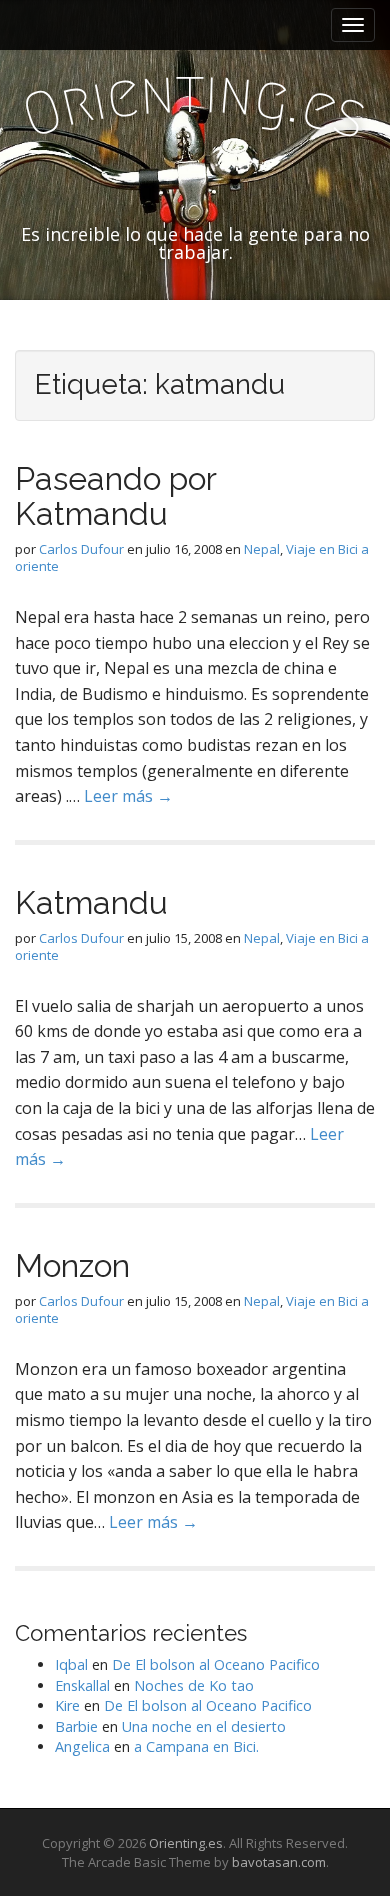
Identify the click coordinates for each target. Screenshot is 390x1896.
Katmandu (91, 902)
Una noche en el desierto (204, 1726)
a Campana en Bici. (196, 1746)
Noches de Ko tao (194, 1685)
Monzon (72, 1265)
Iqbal (71, 1664)
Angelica (82, 1746)
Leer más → (128, 796)
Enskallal (82, 1685)
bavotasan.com (279, 1862)
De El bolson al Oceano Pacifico (216, 1664)
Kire (67, 1705)
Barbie (76, 1726)
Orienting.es (186, 1843)
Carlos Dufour (81, 549)
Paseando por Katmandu (115, 496)
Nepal (262, 549)
